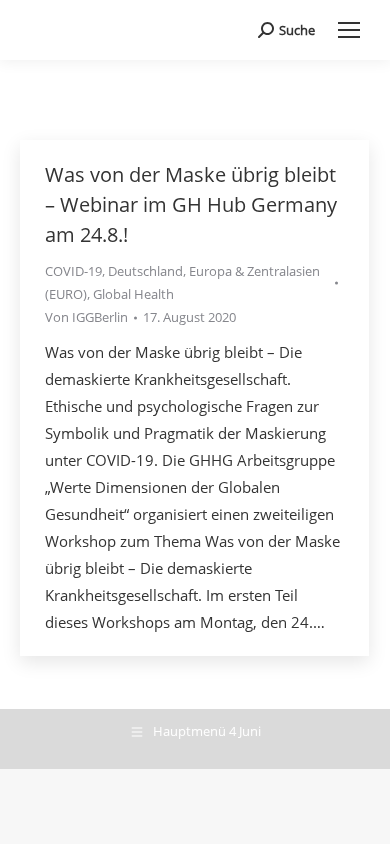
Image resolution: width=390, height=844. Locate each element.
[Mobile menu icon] (349, 30)
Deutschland (145, 271)
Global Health (133, 294)
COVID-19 (73, 271)
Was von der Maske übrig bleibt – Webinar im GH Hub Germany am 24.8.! (191, 204)
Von (86, 317)
